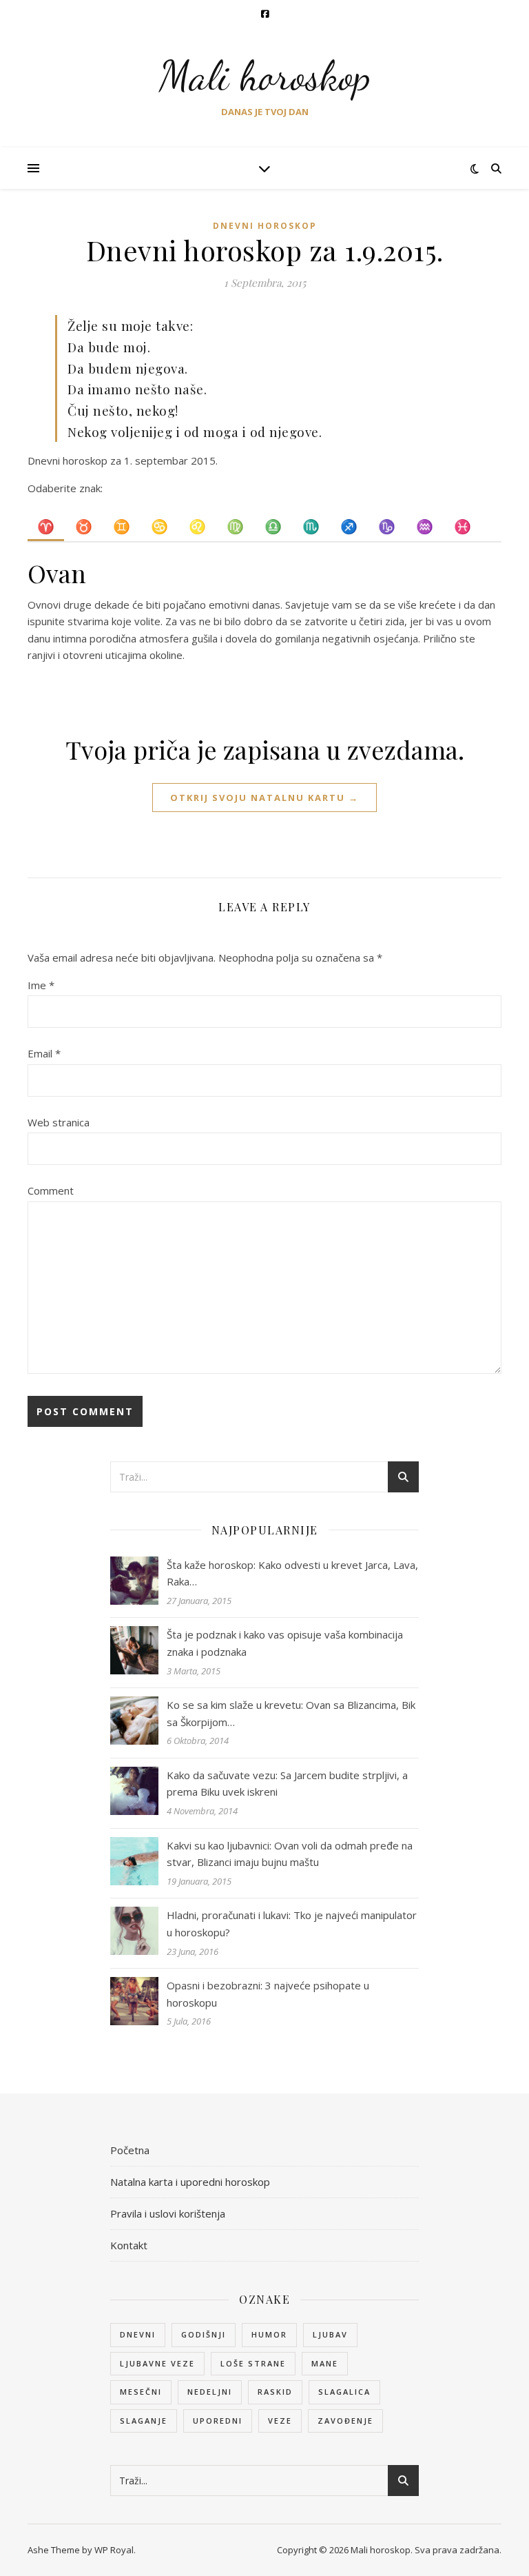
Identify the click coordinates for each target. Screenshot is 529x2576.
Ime (41, 985)
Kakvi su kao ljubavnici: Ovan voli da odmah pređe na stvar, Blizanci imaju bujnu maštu (290, 1854)
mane (325, 2363)
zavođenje (345, 2421)
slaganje (144, 2421)
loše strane (253, 2363)
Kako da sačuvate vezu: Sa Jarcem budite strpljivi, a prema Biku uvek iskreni (287, 1784)
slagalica (344, 2392)
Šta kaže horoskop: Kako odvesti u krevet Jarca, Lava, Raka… (292, 1573)
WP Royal (114, 2550)
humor (269, 2334)
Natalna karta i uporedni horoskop (190, 2182)
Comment (51, 1190)
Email (44, 1053)
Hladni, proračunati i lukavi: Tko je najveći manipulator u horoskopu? (292, 1924)
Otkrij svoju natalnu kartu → (264, 798)
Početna (130, 2150)
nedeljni (210, 2392)
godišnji (204, 2334)
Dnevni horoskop (265, 226)
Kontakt (129, 2245)
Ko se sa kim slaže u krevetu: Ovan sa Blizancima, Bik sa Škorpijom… (291, 1713)
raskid (275, 2392)
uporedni (218, 2421)
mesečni (141, 2392)
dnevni (138, 2334)
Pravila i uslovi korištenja (168, 2213)
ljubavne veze (157, 2363)
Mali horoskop (265, 76)
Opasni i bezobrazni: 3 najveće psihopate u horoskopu (268, 1994)
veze (280, 2421)
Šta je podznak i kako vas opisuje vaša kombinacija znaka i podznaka (285, 1643)
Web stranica (59, 1122)
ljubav (330, 2334)
